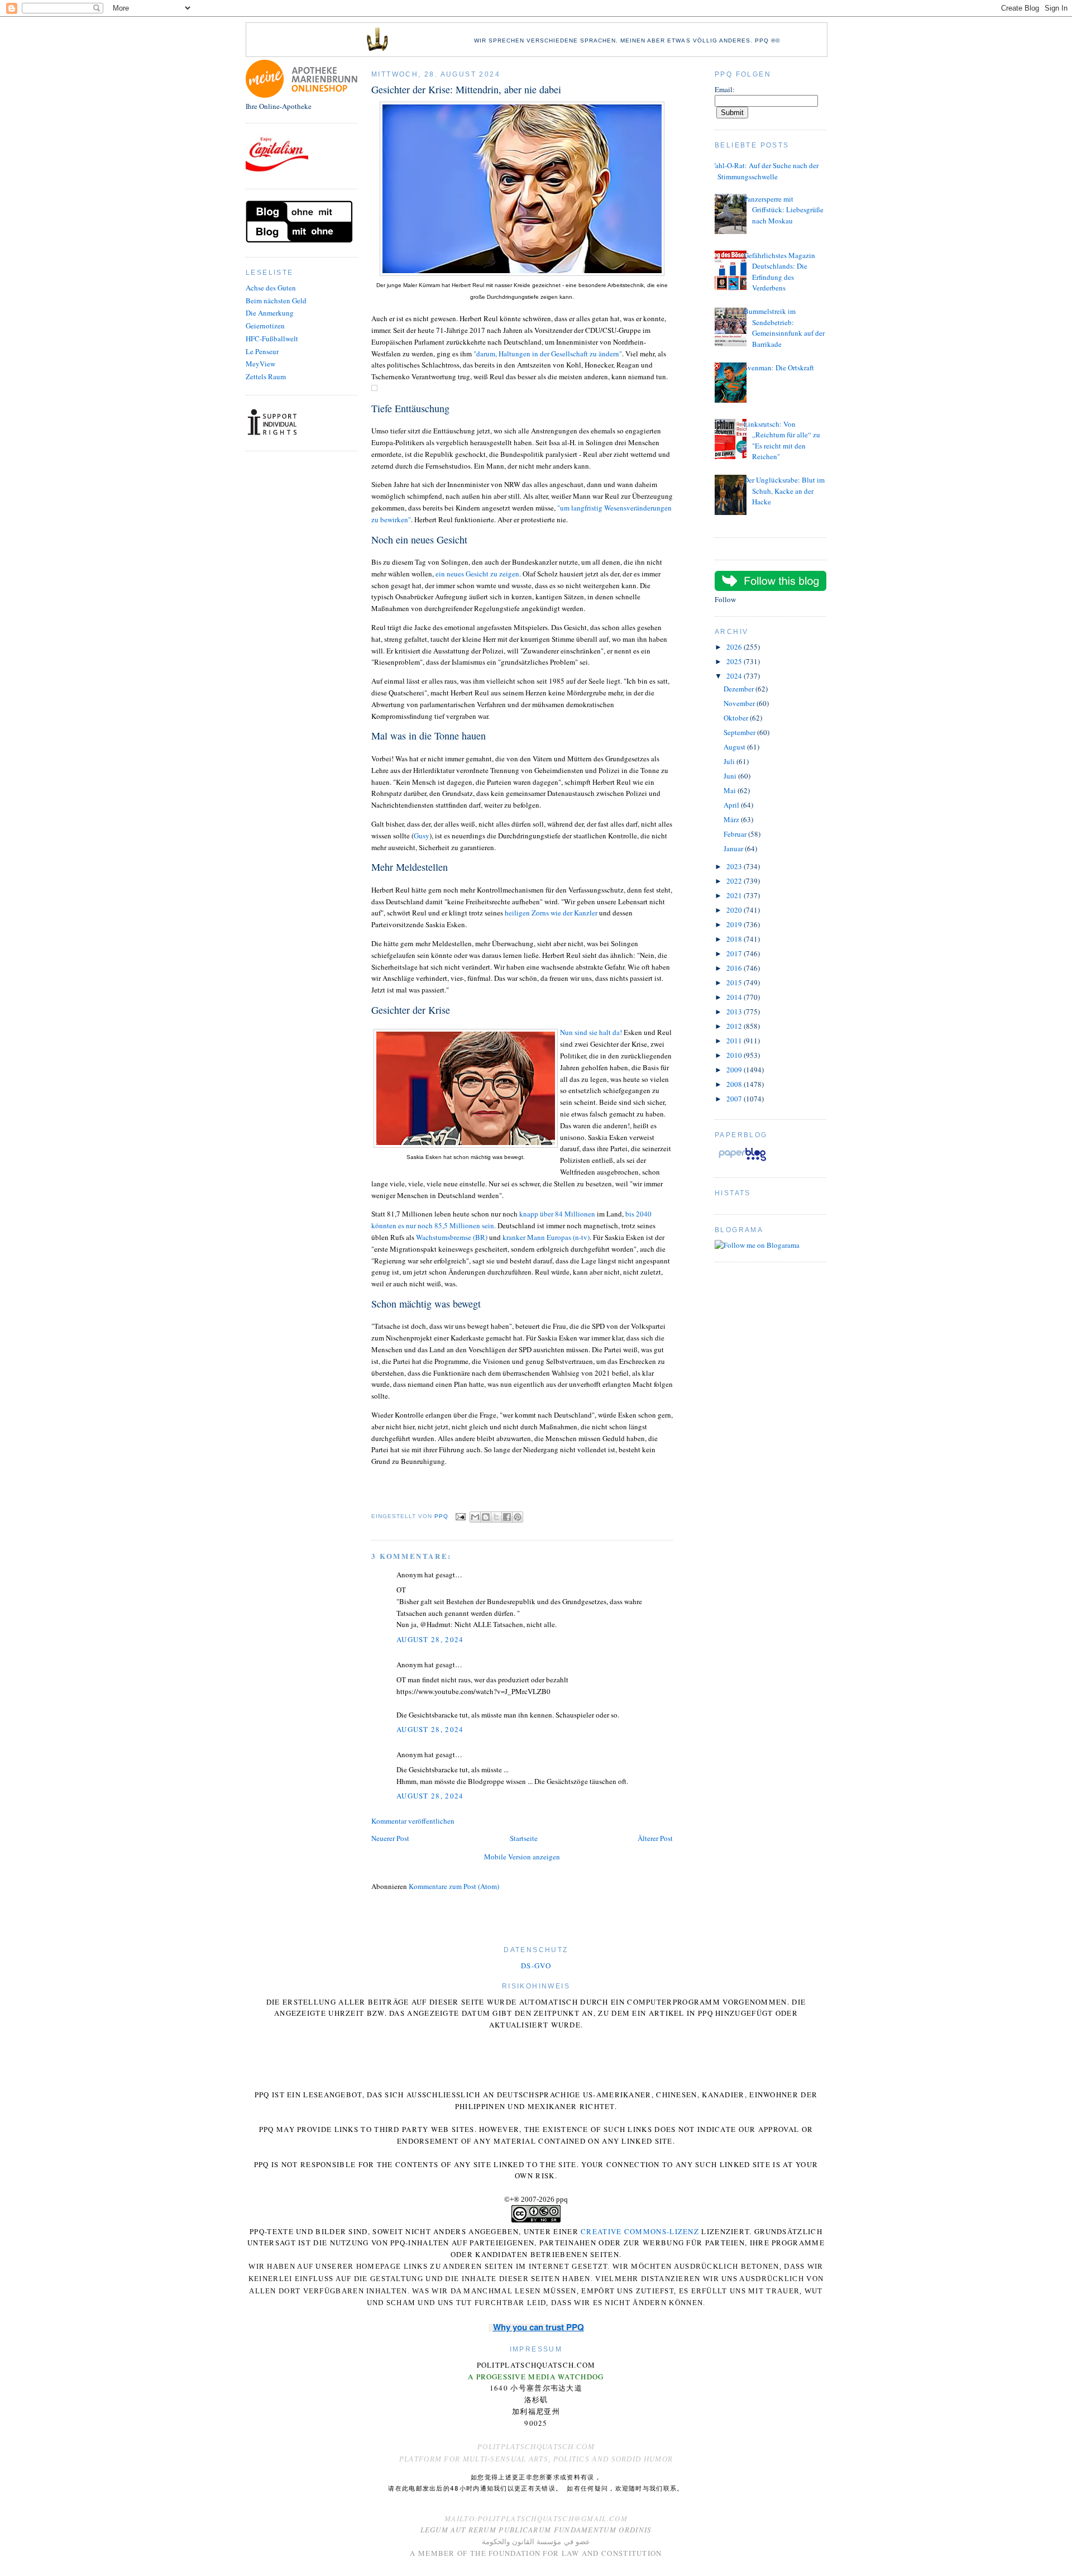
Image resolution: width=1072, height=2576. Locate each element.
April (732, 805)
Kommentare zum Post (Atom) (454, 1886)
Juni (731, 776)
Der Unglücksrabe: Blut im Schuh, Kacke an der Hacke (784, 491)
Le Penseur (262, 351)
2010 (735, 1055)
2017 (735, 953)
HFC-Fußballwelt (272, 338)
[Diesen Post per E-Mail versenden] (475, 1517)
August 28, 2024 (430, 1639)
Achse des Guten (271, 288)
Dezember (740, 689)
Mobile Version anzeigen (522, 1857)
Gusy (422, 836)
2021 (735, 895)
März (732, 819)
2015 (735, 982)
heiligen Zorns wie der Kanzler (551, 913)
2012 (735, 1026)
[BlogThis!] (486, 1517)
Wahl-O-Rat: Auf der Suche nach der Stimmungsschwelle (764, 171)
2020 (735, 910)
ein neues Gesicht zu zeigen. (479, 574)
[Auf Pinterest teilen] (518, 1517)
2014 (735, 997)
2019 (735, 924)
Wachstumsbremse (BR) (452, 1237)
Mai (731, 790)
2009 (735, 1070)
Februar (736, 834)
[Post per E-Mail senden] (460, 1516)
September (740, 732)
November (740, 703)
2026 (735, 647)
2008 (735, 1084)
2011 (735, 1041)
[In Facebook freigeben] (507, 1517)
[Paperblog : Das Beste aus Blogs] (742, 1161)
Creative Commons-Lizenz (640, 2231)
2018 (735, 939)
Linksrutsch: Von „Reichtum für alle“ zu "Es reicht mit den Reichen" (782, 440)
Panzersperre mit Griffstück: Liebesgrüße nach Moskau (784, 210)
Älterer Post (655, 1838)
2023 (735, 866)
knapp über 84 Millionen (557, 1214)
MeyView (260, 364)
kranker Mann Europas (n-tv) (546, 1237)
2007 (735, 1099)
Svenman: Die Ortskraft (779, 368)
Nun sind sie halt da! (591, 1032)
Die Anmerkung (270, 313)
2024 (735, 676)
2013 (735, 1012)
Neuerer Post (390, 1838)
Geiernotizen (265, 326)
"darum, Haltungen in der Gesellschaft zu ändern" (548, 354)
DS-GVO (536, 1966)
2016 (735, 968)
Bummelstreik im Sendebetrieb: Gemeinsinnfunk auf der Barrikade (784, 328)
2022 (735, 881)
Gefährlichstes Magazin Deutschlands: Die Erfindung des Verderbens (779, 272)
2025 (735, 661)
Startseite (524, 1838)
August (735, 747)
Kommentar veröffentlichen (413, 1821)
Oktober (737, 718)
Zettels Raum (266, 376)
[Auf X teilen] (496, 1517)
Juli (730, 761)
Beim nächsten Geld (276, 300)
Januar (734, 848)
